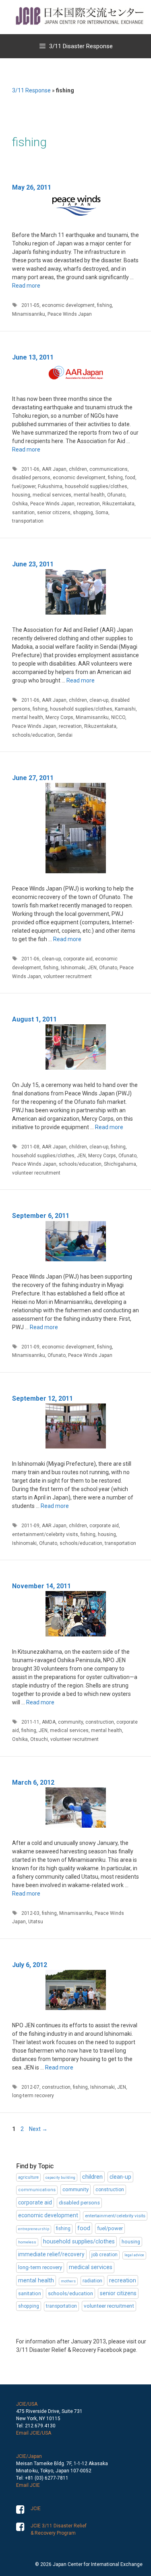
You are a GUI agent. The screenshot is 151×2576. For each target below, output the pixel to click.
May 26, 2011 (32, 187)
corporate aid (78, 959)
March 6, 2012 (33, 1782)
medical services (52, 495)
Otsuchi (39, 1739)
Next (38, 2129)
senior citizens (54, 513)
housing (21, 495)
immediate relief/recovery (51, 2254)
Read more (26, 286)
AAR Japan (54, 469)
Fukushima (50, 486)
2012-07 (30, 2087)
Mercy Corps (59, 717)
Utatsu (36, 1922)
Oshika (20, 504)
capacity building (60, 2177)
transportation (28, 521)
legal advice (134, 2255)
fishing (104, 305)
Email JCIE (28, 2485)
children (78, 469)
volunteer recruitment (68, 976)
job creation (104, 2255)
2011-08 (30, 1147)
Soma (102, 513)
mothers (68, 2281)
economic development (68, 305)
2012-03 (30, 1913)
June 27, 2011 (33, 778)
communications (109, 469)
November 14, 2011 (41, 1586)
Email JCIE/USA (34, 2433)
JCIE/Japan (29, 2456)
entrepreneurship (34, 2229)
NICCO (118, 717)
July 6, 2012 (30, 1965)
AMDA (49, 1722)
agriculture (28, 2177)
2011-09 (30, 1347)
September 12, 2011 (42, 1398)
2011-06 (30, 469)
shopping (83, 513)
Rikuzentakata (118, 504)
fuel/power (24, 486)
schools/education (33, 735)
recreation (88, 504)
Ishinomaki (73, 968)
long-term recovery (33, 2096)
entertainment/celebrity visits (45, 1534)
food (130, 478)
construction (100, 1722)
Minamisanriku (29, 314)
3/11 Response (31, 90)
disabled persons (31, 478)
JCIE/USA (27, 2404)
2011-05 (30, 305)
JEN (92, 968)
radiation (92, 2281)
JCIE (36, 2509)
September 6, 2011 (41, 1216)
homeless (27, 2242)
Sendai (65, 735)
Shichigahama (120, 1164)
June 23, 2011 (33, 564)
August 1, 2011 (34, 1019)
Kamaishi (125, 709)
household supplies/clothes (96, 486)
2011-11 (30, 1722)
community (70, 1722)
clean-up (99, 700)
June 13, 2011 (33, 357)
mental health (89, 495)
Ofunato (116, 495)
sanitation (23, 513)
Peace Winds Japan (70, 314)
